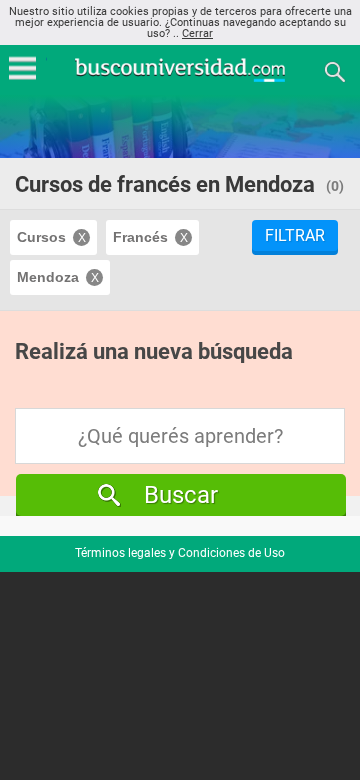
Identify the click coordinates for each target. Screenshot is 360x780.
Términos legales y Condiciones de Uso (180, 553)
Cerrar (197, 33)
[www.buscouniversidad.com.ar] (180, 79)
